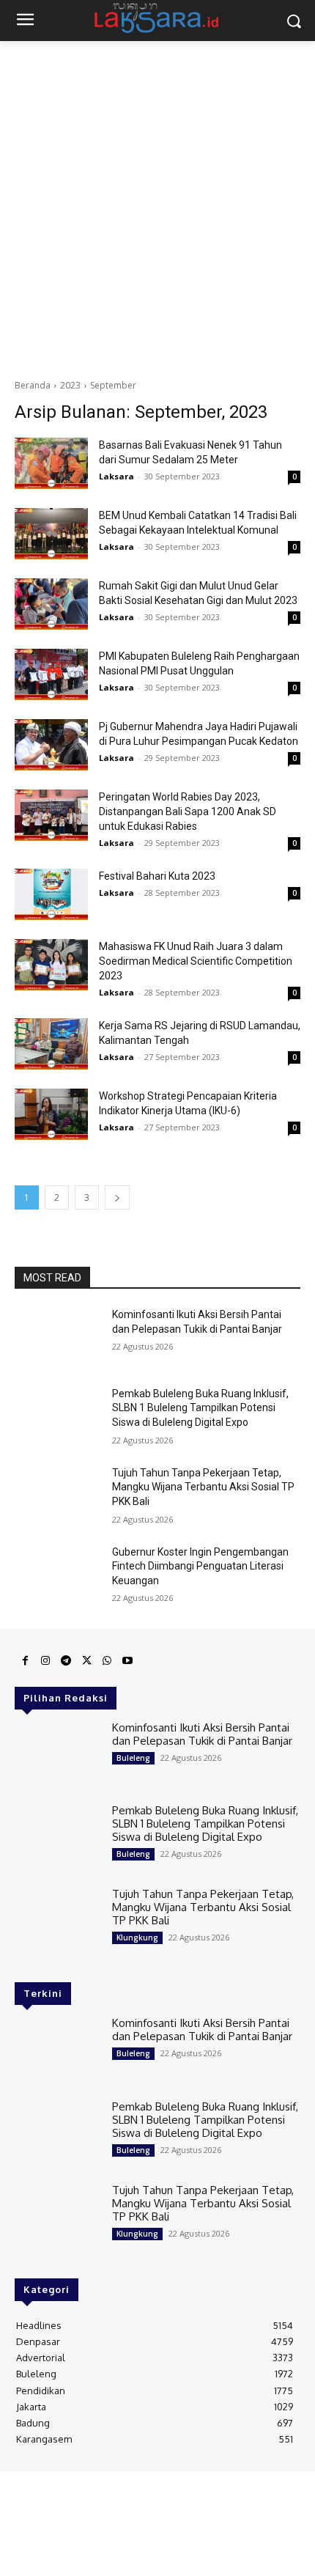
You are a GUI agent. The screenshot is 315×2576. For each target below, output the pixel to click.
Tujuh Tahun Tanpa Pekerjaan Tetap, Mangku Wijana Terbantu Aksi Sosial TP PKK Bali (203, 1487)
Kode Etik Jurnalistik (158, 2500)
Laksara (116, 476)
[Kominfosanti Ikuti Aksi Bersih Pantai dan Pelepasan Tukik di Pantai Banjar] (58, 1338)
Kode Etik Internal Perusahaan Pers (227, 2489)
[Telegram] (66, 1661)
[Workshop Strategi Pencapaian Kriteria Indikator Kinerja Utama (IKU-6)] (51, 1114)
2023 (70, 385)
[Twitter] (86, 1661)
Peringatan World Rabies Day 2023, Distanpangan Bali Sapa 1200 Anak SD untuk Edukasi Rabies (188, 812)
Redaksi (32, 2489)
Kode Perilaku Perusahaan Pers (157, 2512)
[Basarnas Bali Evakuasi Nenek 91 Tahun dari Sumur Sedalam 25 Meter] (51, 463)
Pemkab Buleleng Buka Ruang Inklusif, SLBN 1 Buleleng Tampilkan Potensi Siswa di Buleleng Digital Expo (200, 1408)
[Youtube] (127, 1661)
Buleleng (133, 1758)
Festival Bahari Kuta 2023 (157, 876)
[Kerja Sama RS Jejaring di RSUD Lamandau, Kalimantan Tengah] (51, 1044)
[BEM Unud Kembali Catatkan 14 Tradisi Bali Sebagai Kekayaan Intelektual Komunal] (51, 534)
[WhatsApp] (107, 1661)
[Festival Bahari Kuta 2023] (51, 894)
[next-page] (117, 1197)
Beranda (33, 385)
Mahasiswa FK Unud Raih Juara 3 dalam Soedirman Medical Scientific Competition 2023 (196, 961)
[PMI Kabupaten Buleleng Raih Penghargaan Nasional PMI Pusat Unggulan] (51, 674)
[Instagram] (45, 1661)
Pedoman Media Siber (102, 2489)
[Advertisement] (157, 206)
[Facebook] (25, 1661)
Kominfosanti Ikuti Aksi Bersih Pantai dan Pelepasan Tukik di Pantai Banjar (202, 1734)
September (113, 385)
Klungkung (137, 1937)
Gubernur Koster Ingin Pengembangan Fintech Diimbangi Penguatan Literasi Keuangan (200, 1566)
